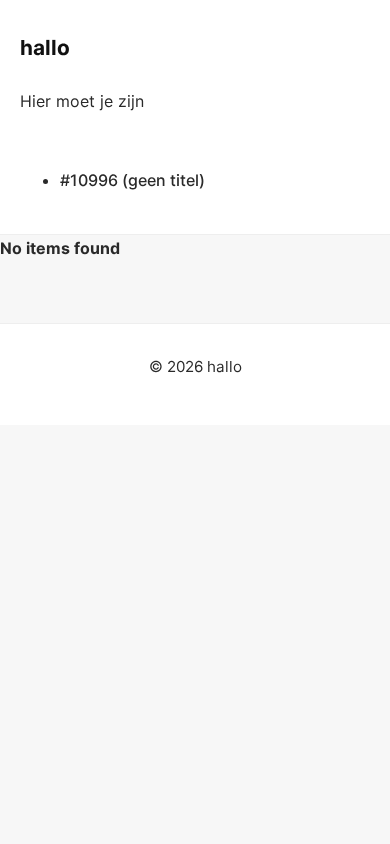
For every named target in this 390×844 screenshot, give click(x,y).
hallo (45, 47)
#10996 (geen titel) (132, 180)
